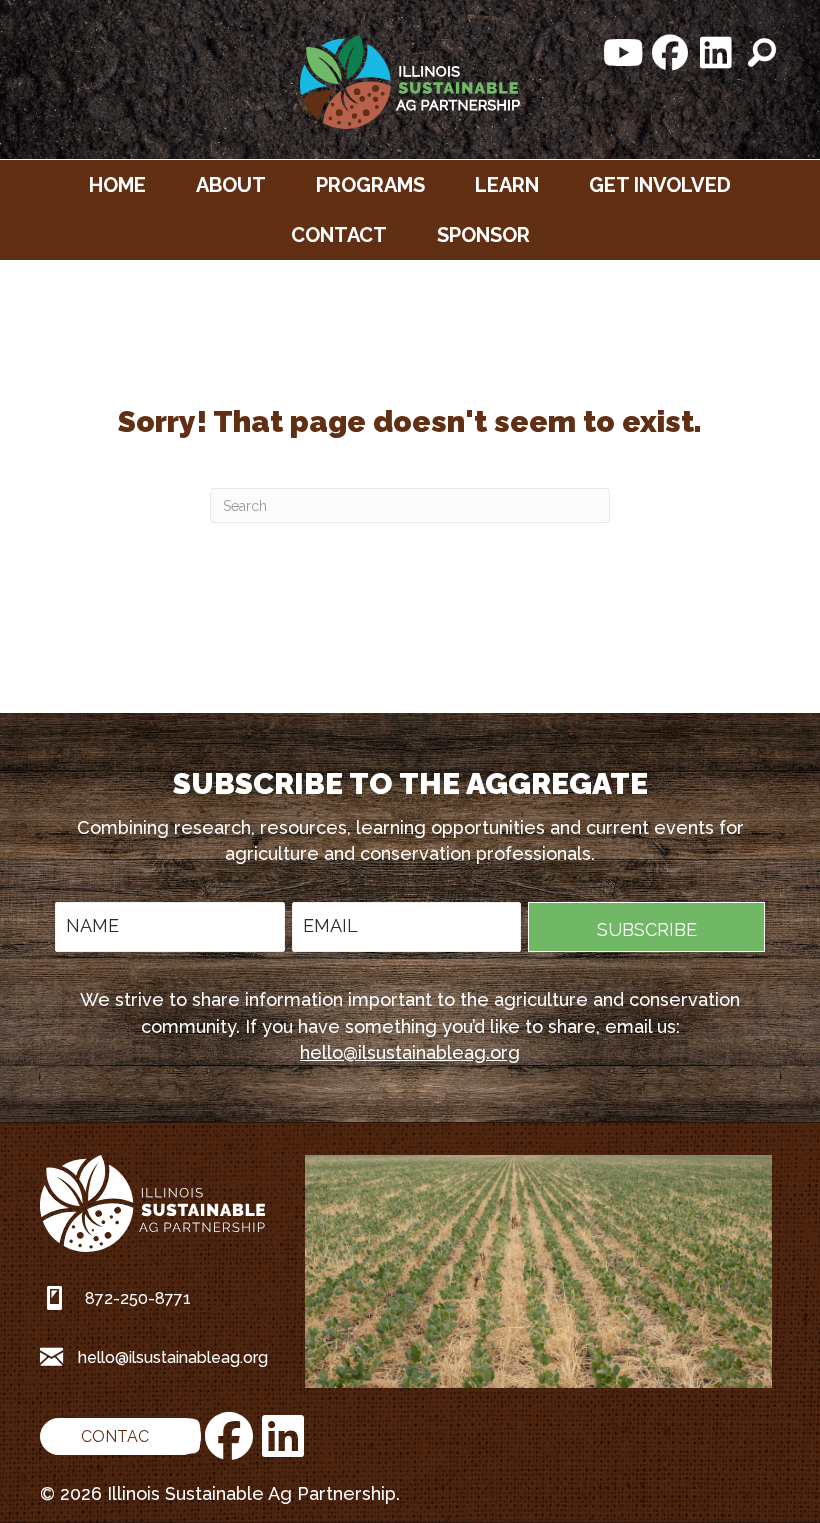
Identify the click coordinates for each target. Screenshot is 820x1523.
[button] (624, 53)
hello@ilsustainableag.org (410, 1052)
